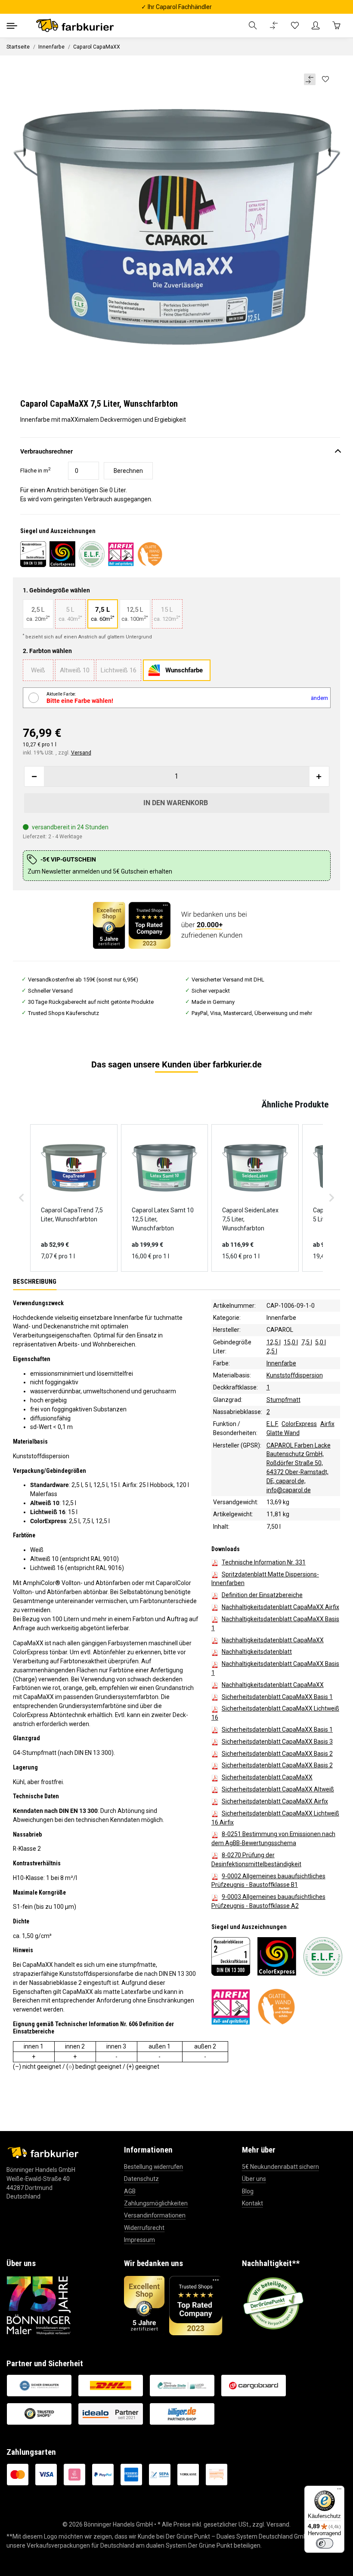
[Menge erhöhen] (319, 776)
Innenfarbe (281, 1318)
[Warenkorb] (336, 26)
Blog (248, 2191)
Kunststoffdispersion (295, 1375)
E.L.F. (272, 1424)
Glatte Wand (283, 1433)
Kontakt (252, 2203)
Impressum (139, 2240)
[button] (253, 26)
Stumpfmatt (283, 1400)
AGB (130, 2191)
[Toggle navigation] (12, 26)
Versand (81, 753)
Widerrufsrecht (144, 2228)
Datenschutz (141, 2179)
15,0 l (291, 1342)
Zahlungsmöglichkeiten (156, 2203)
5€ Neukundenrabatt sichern (280, 2167)
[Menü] (339, 2491)
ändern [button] (319, 698)
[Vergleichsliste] (274, 26)
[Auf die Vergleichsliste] (310, 79)
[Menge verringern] (34, 776)
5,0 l (320, 1342)
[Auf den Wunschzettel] (325, 80)
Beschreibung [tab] (35, 1282)
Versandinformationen (155, 2215)
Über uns (254, 2179)
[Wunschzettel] (295, 26)
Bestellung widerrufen (153, 2167)
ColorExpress (299, 1424)
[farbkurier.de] (77, 26)
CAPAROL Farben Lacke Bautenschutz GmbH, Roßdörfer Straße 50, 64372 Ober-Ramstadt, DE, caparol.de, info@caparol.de (299, 1468)
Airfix (327, 1424)
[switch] (325, 2543)
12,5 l (274, 1342)
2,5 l (272, 1351)
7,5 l (307, 1342)
